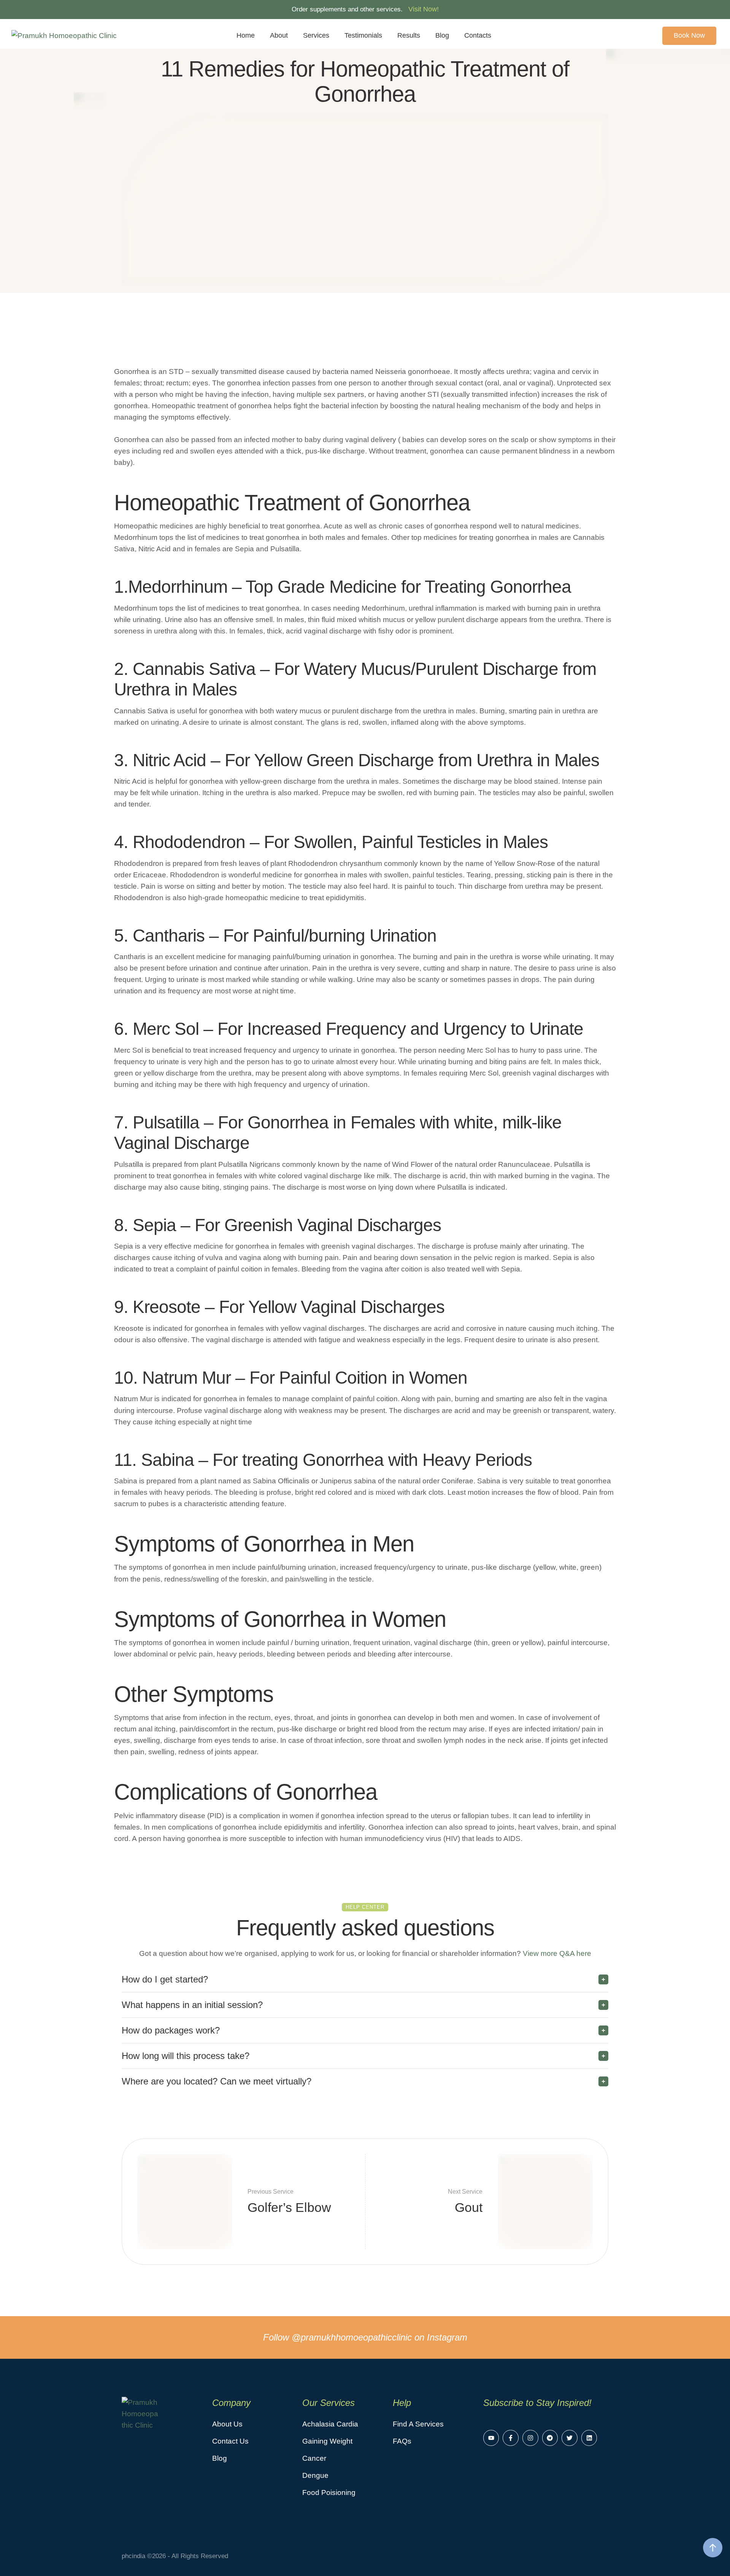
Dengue (315, 2475)
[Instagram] (530, 2438)
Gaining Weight (327, 2441)
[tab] (365, 1979)
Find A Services (418, 2424)
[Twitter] (570, 2438)
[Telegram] (550, 2438)
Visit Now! (424, 9)
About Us (227, 2424)
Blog (220, 2458)
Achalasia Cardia (330, 2424)
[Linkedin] (589, 2438)
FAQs (402, 2441)
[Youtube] (491, 2438)
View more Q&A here (556, 1953)
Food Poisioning (329, 2492)
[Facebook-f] (511, 2438)
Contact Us (230, 2441)
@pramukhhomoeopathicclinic (352, 2337)
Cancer (314, 2458)
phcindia (133, 2556)
